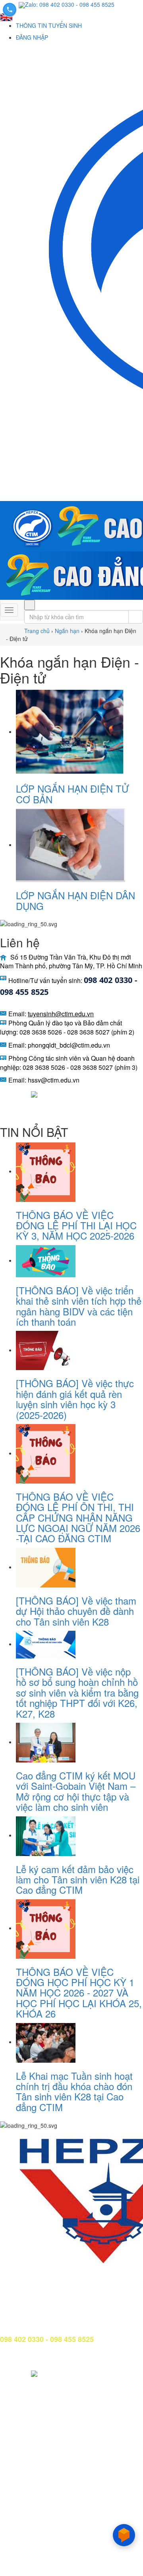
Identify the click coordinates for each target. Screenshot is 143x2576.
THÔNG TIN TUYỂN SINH (49, 25)
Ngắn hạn (67, 631)
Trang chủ (37, 631)
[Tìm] (30, 605)
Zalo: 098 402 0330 (50, 4)
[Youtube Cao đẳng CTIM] (21, 1093)
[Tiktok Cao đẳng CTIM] (34, 1093)
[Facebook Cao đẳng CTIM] (6, 1093)
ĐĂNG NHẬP (32, 37)
